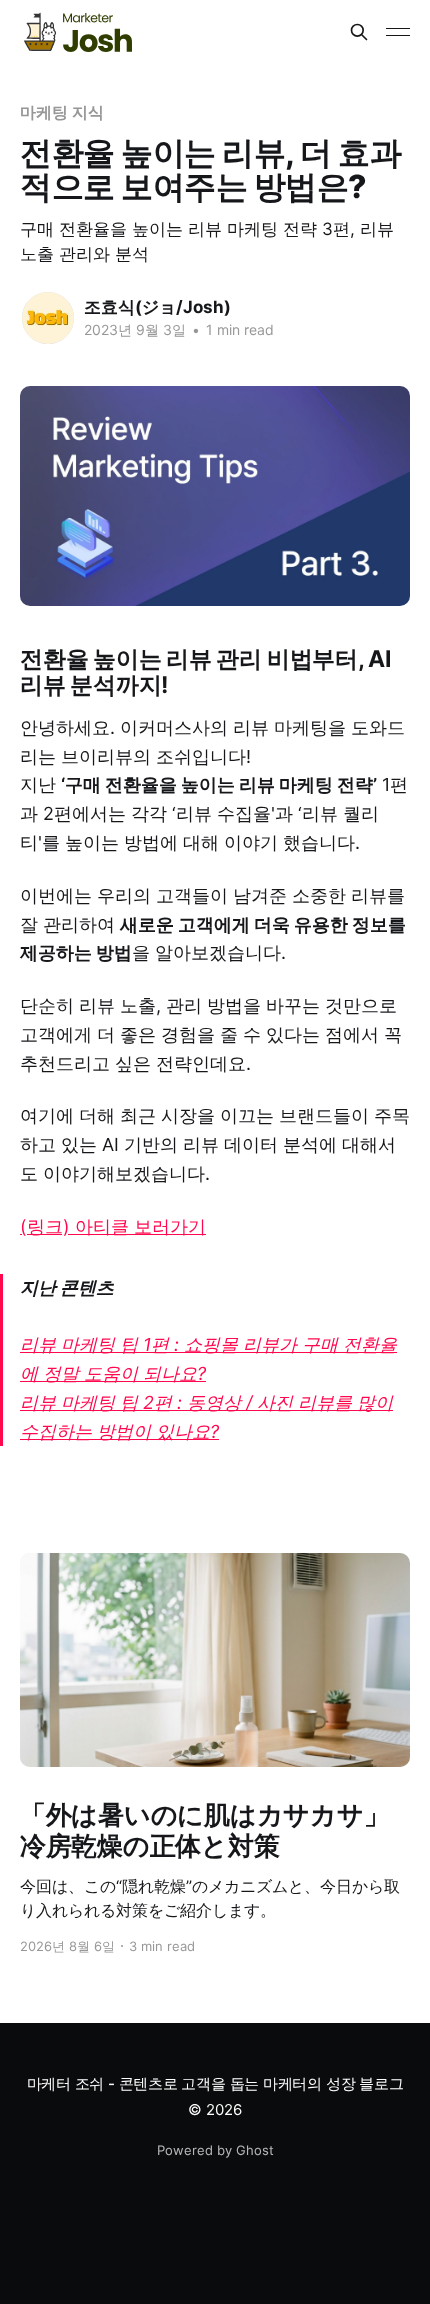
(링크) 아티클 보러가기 (113, 1226)
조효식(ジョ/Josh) (157, 307)
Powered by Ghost (215, 2150)
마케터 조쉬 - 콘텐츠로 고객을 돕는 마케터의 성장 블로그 (215, 2083)
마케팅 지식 (62, 112)
